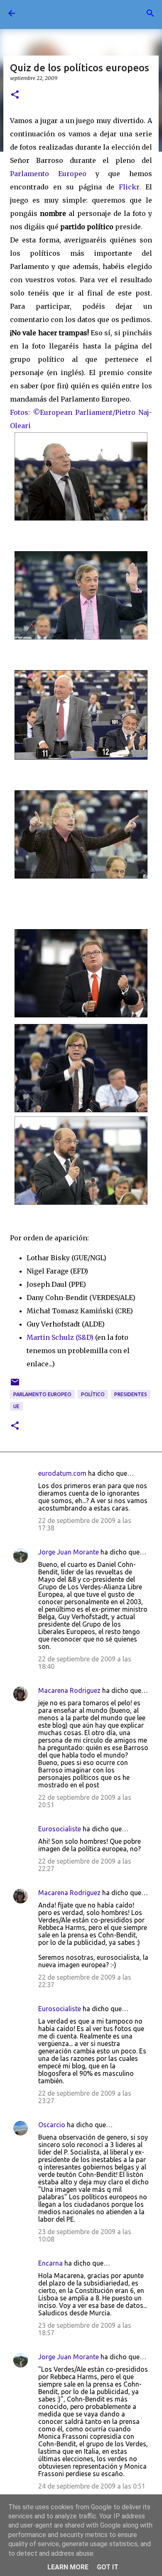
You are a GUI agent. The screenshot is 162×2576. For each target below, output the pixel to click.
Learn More (68, 2567)
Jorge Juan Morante (69, 1552)
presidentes (131, 1394)
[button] (15, 95)
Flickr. (130, 187)
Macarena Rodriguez (69, 1690)
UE (16, 1406)
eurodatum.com (62, 1473)
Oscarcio (52, 2125)
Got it (108, 2567)
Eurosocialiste (60, 1829)
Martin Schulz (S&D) (60, 1337)
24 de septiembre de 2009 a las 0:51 (92, 2486)
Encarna (50, 2263)
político (93, 1394)
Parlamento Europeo (53, 174)
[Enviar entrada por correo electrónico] (15, 1385)
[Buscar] (150, 13)
